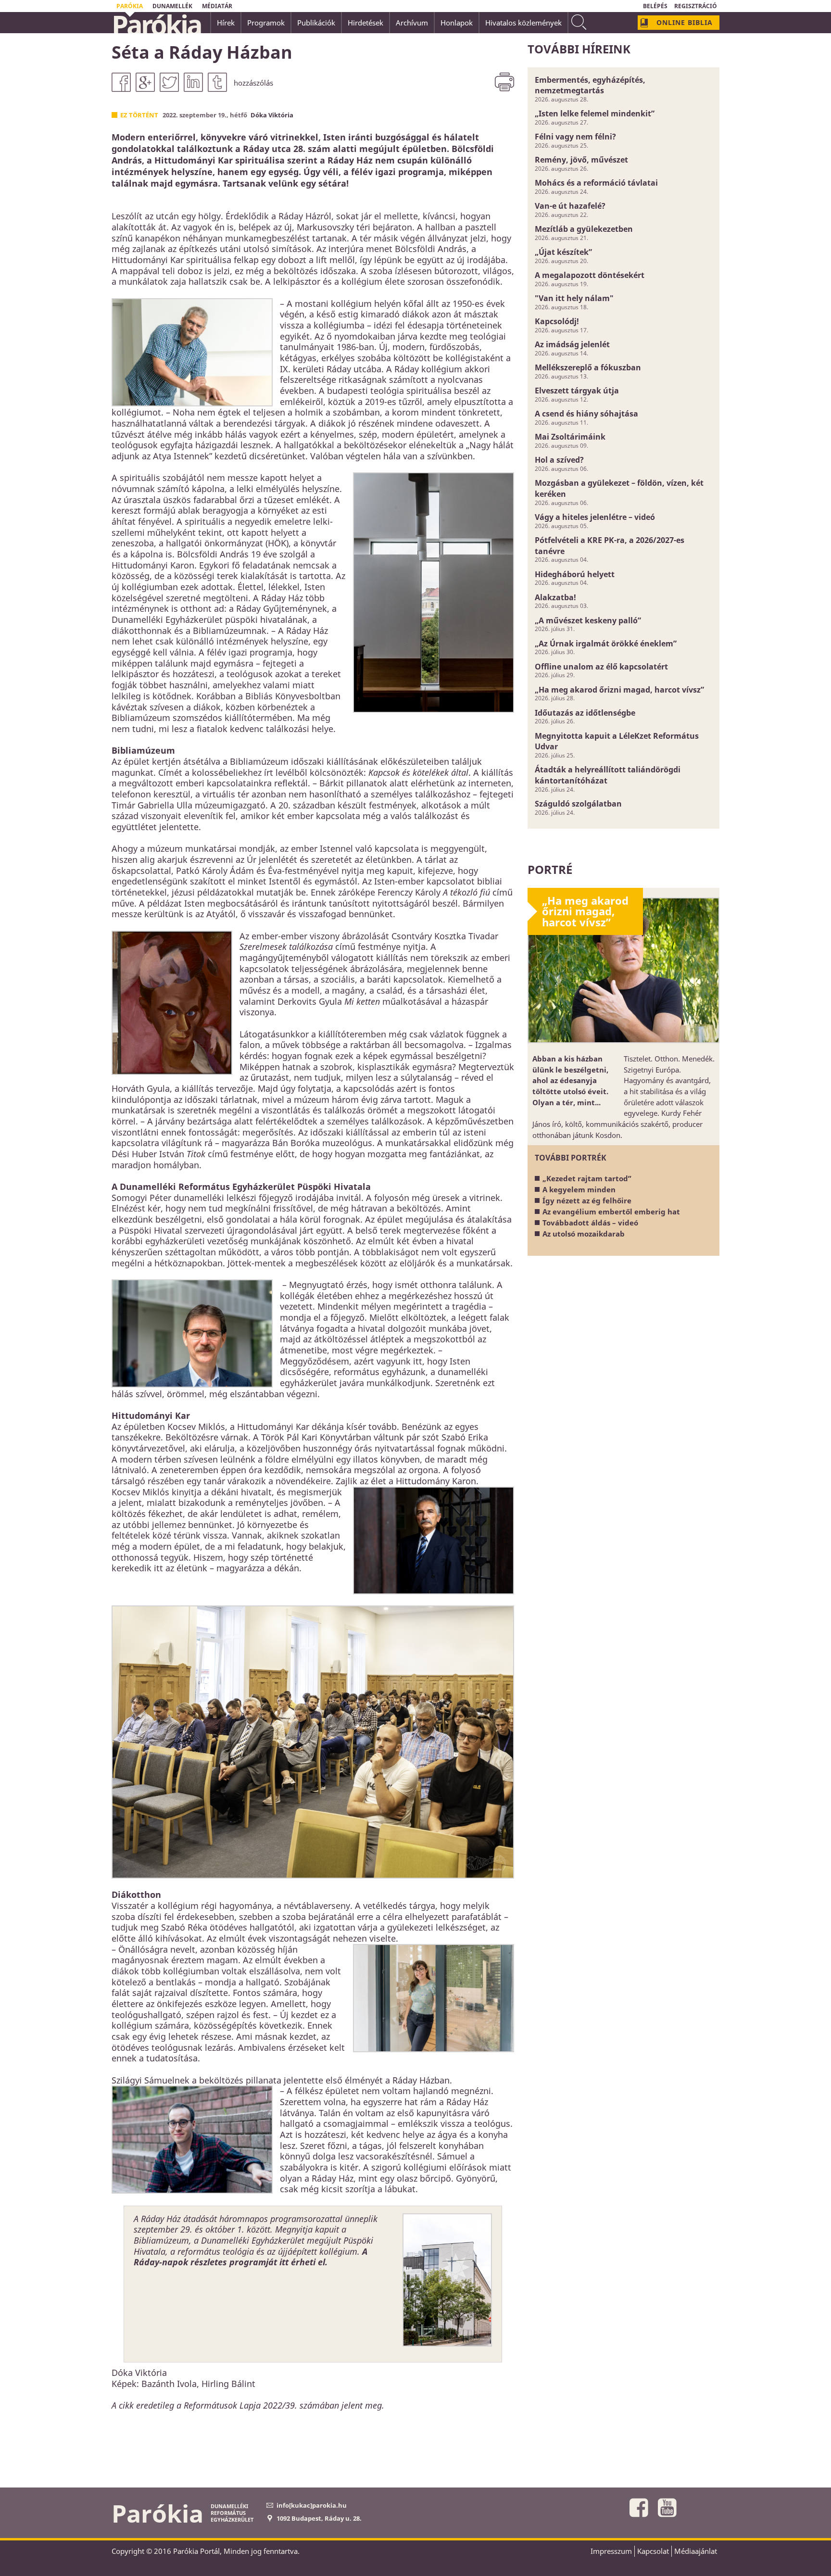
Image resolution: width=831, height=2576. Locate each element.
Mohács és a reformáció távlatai (596, 183)
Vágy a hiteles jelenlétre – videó (595, 517)
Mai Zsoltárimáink (570, 437)
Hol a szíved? (559, 460)
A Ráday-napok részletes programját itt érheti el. (251, 2257)
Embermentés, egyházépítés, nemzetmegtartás (590, 85)
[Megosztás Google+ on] (145, 82)
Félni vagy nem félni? (575, 137)
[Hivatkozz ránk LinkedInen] (193, 82)
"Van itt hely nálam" (574, 298)
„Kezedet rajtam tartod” (587, 1178)
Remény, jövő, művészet (581, 160)
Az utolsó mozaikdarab (584, 1234)
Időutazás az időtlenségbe (585, 713)
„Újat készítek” (563, 252)
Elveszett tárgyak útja (577, 391)
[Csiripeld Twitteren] (169, 82)
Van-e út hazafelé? (570, 206)
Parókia (156, 25)
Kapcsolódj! (557, 321)
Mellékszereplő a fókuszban (588, 367)
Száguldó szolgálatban (578, 804)
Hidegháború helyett (575, 574)
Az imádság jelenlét (572, 344)
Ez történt (139, 115)
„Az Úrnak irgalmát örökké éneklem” (606, 644)
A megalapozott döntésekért (590, 275)
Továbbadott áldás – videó (590, 1223)
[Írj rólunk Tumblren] (217, 82)
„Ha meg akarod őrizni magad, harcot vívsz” (619, 690)
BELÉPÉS (655, 6)
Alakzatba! (555, 597)
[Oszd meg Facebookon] (121, 82)
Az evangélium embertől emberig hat (611, 1212)
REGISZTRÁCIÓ (696, 6)
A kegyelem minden (579, 1189)
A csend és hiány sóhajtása (586, 414)
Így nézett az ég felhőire (587, 1200)
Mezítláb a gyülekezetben (584, 229)
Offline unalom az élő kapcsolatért (601, 667)
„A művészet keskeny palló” (588, 620)
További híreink (579, 49)
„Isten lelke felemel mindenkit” (595, 114)
